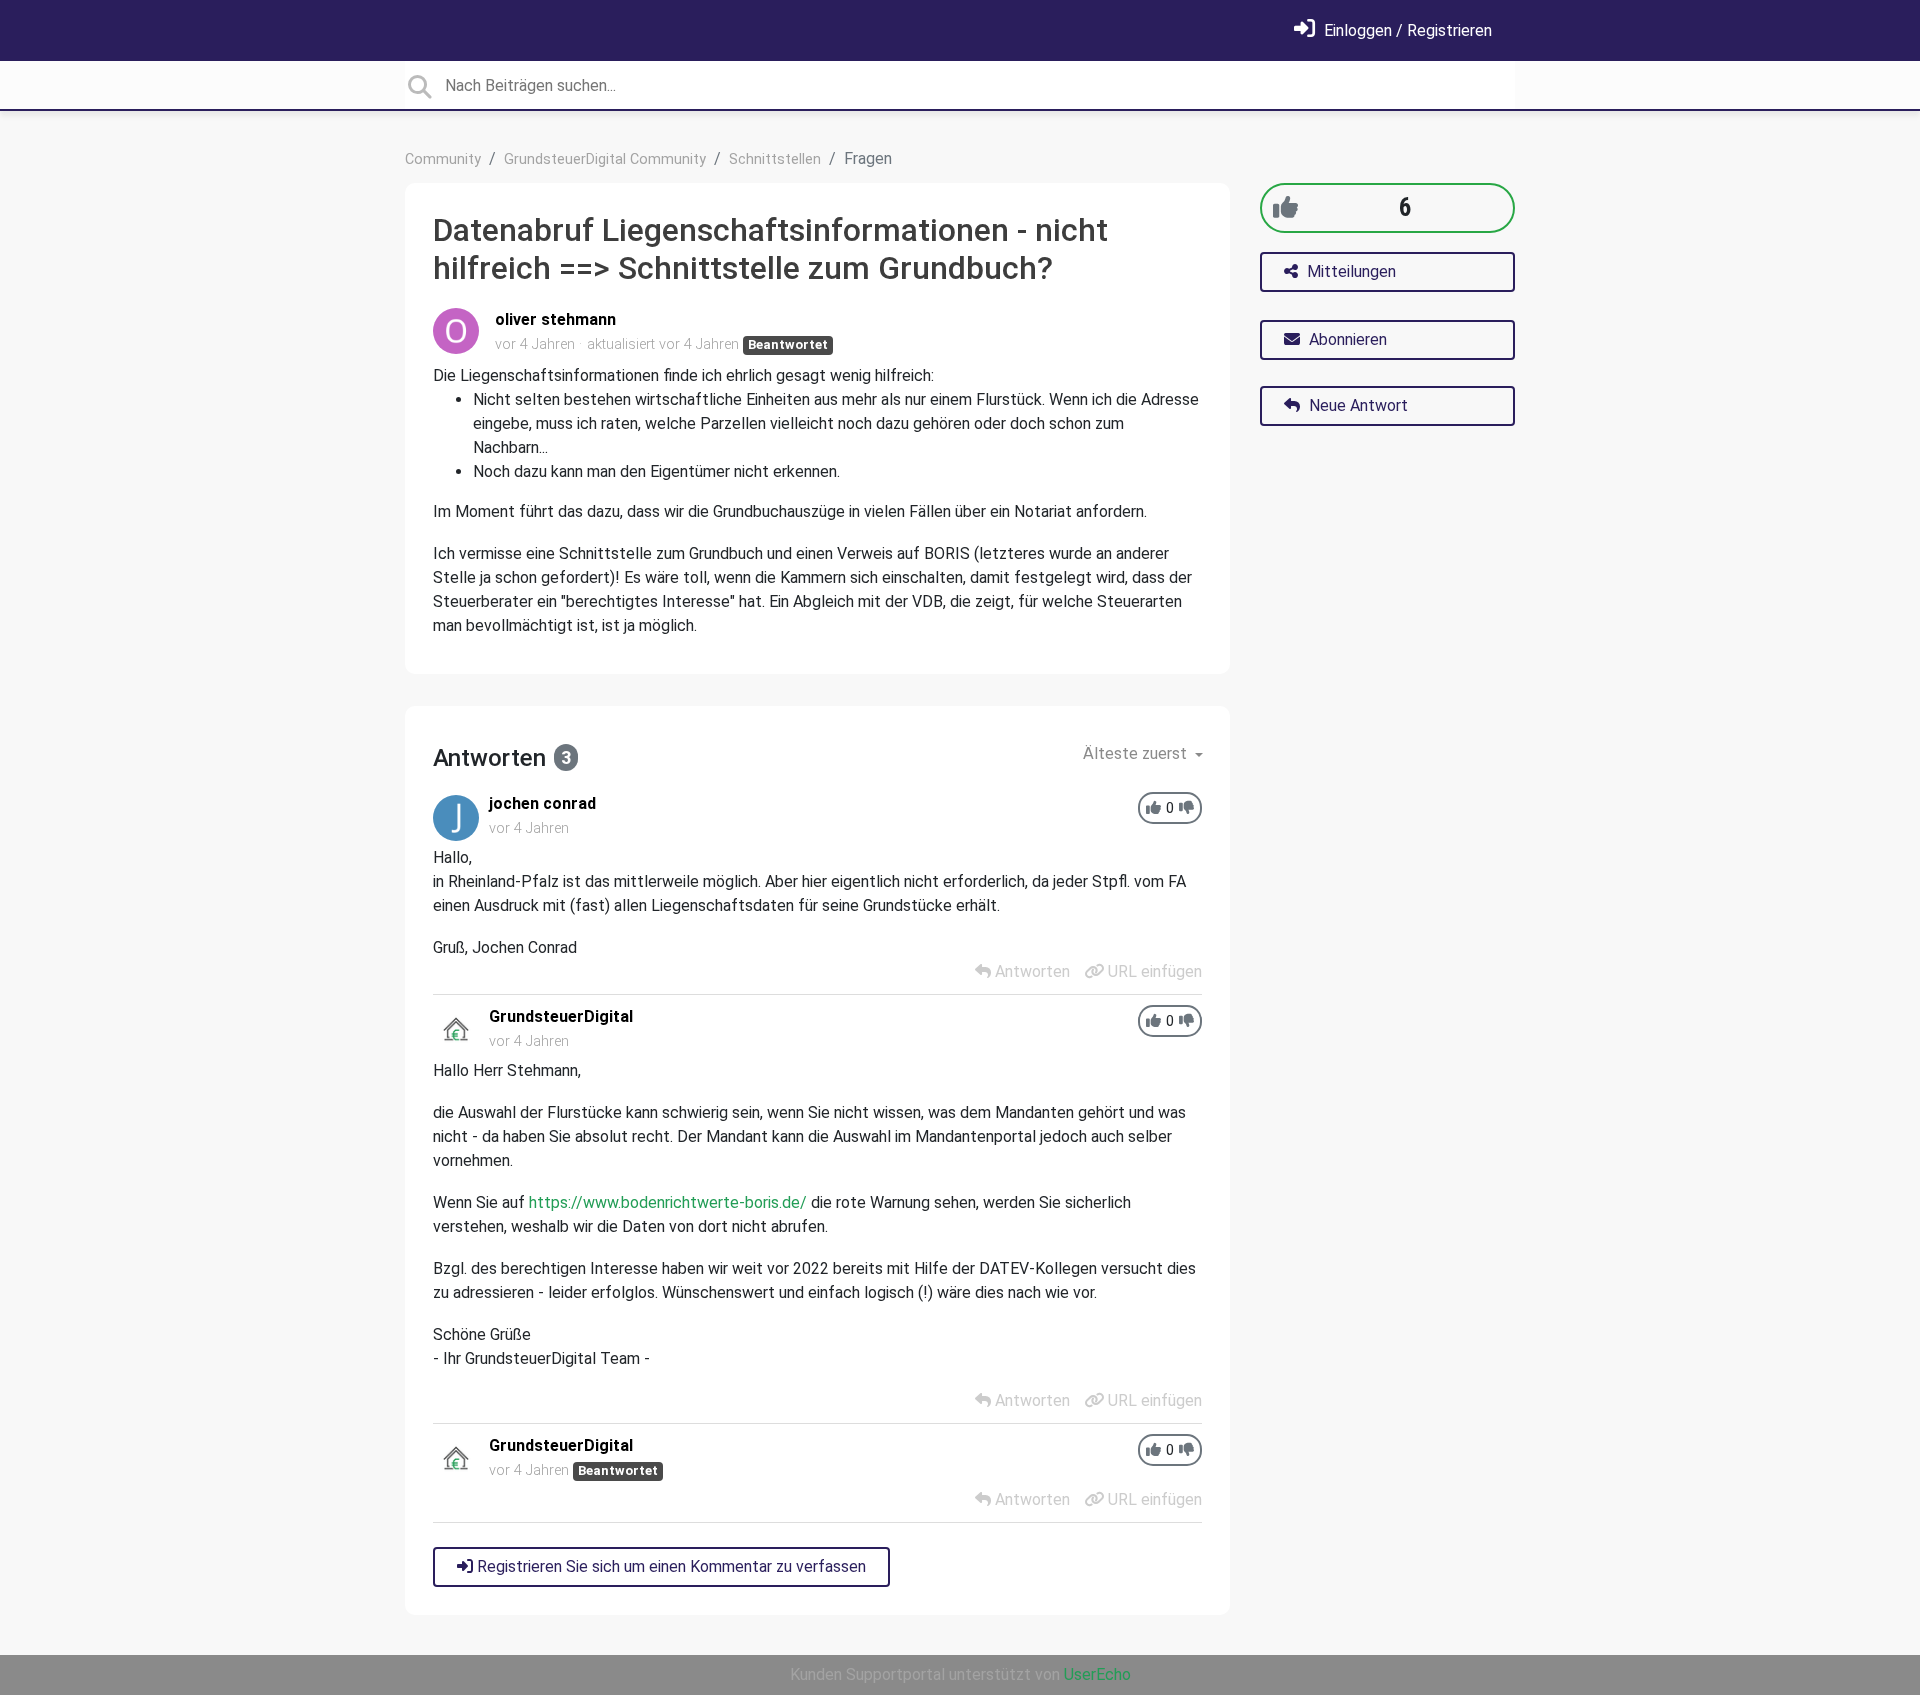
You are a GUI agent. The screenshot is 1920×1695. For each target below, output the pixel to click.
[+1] (1285, 207)
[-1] (1186, 808)
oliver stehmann (555, 319)
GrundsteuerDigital (561, 1016)
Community (443, 159)
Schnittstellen (775, 159)
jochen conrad (542, 803)
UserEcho (1097, 1674)
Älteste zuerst (1137, 753)
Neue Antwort (1356, 405)
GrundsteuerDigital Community (605, 159)
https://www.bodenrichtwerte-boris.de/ (668, 1202)
